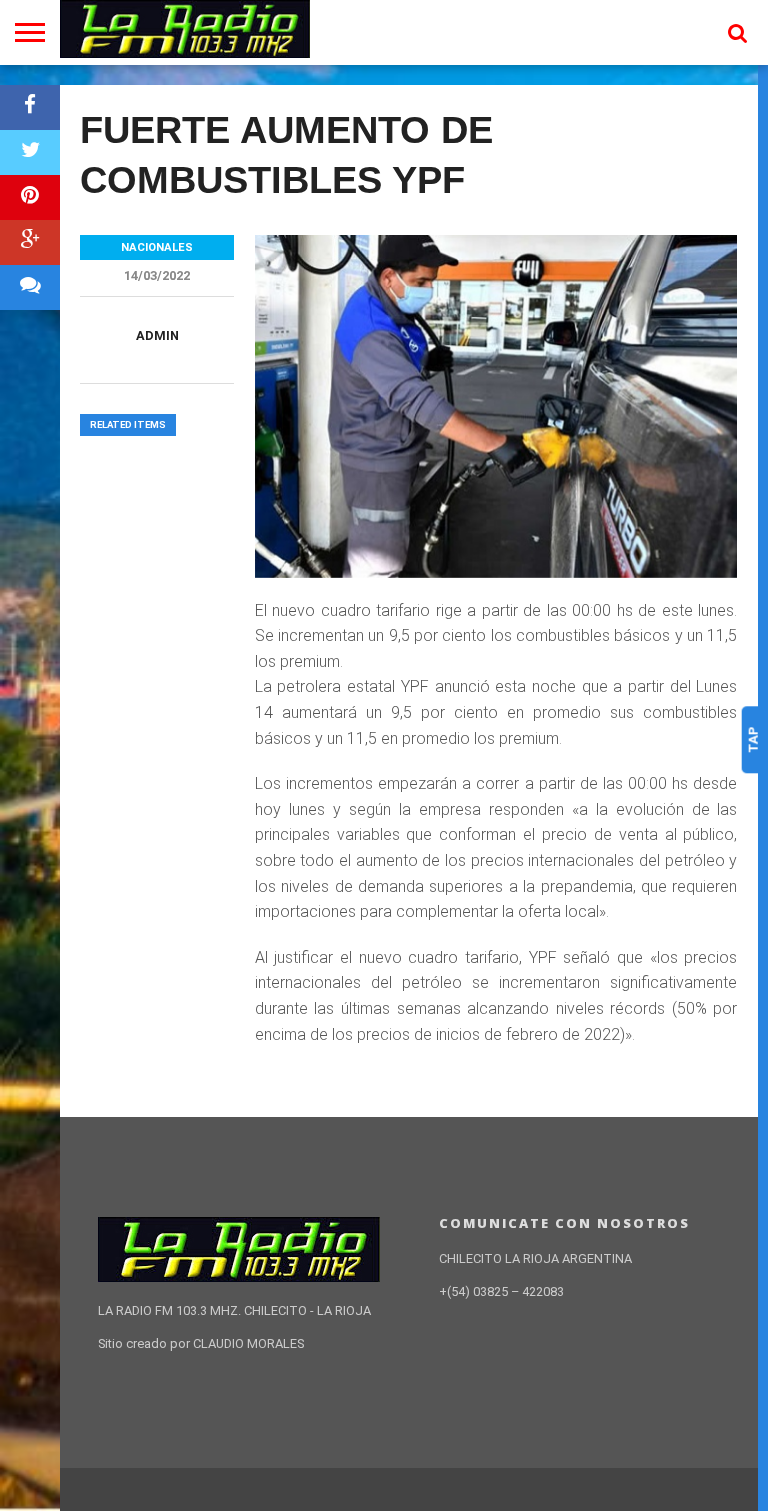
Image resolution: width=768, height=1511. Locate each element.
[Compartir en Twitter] (30, 152)
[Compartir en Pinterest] (30, 197)
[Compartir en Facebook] (30, 107)
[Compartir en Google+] (30, 242)
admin (157, 335)
